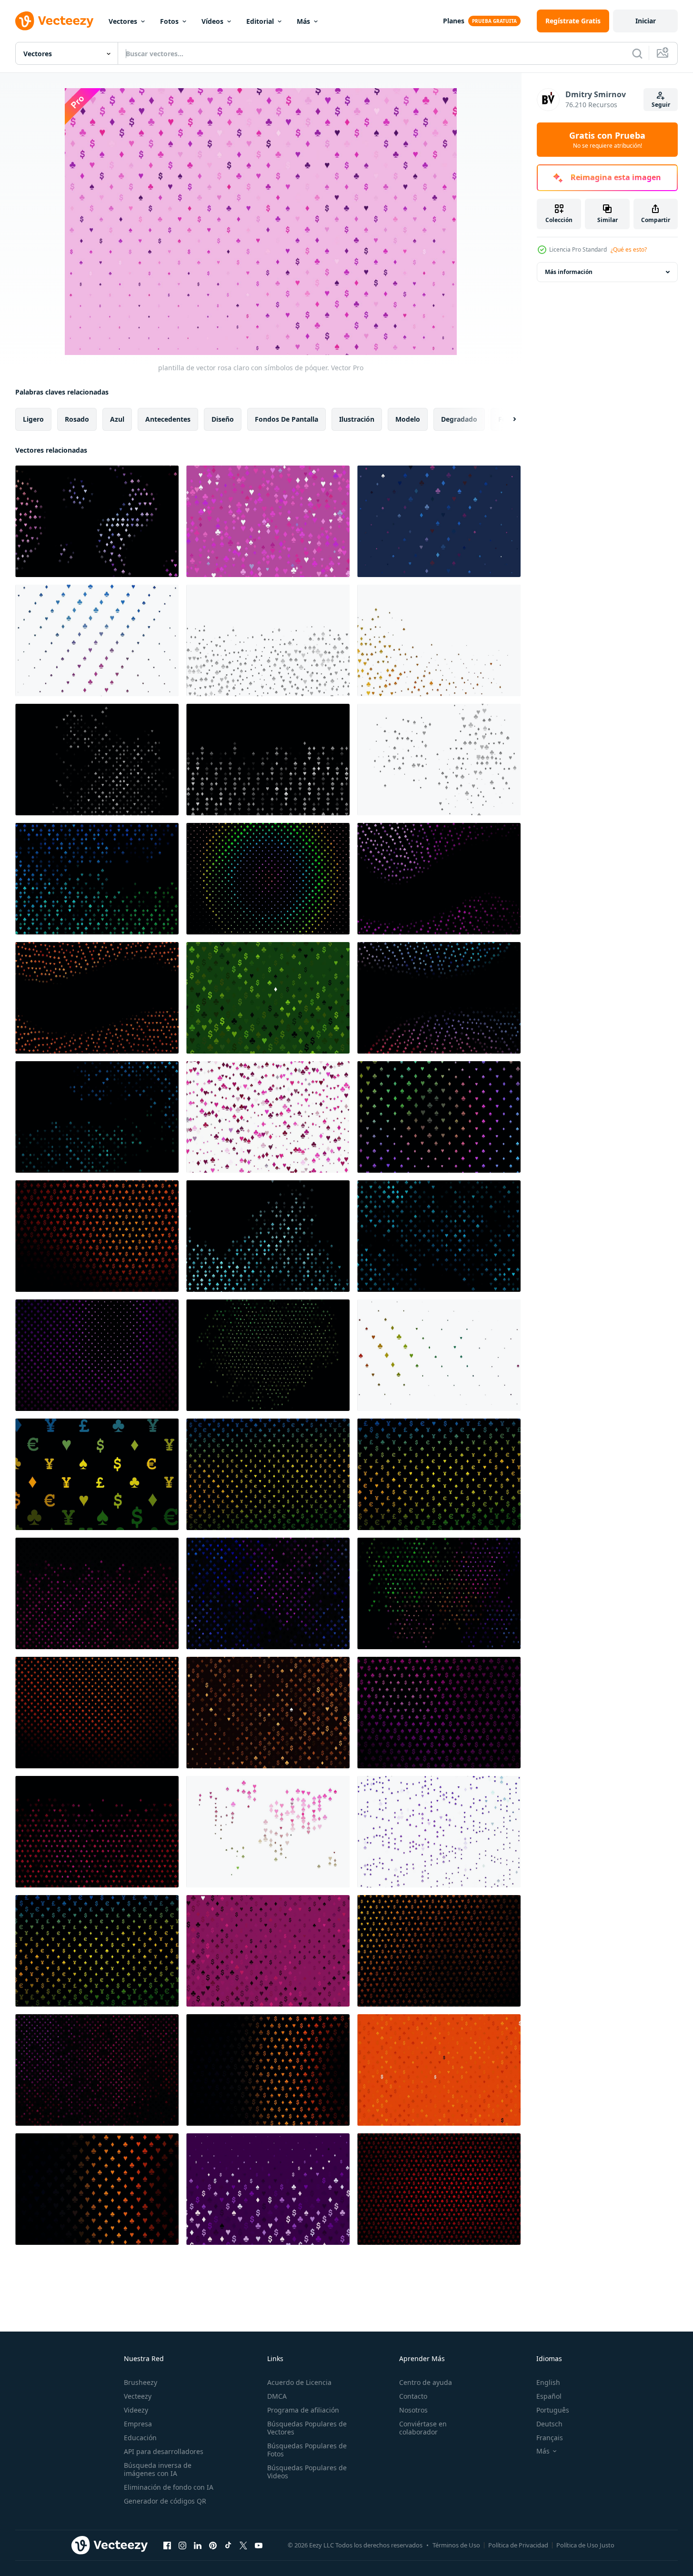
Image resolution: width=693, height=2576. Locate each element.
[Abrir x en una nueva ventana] (243, 2545)
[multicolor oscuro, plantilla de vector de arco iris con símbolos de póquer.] (439, 1117)
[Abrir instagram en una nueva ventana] (182, 2545)
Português (553, 2410)
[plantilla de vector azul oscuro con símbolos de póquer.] (439, 1236)
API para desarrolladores (164, 2451)
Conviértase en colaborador (423, 2428)
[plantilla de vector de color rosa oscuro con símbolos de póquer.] (97, 1593)
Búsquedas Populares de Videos (307, 2472)
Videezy (136, 2410)
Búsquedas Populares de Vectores (307, 2428)
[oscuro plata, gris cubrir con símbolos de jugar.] (268, 760)
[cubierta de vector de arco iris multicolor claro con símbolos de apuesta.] (439, 1355)
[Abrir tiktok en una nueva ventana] (228, 2545)
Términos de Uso (456, 2545)
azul (117, 419)
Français (550, 2438)
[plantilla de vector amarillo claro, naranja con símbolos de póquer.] (439, 640)
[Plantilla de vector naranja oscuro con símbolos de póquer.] (97, 998)
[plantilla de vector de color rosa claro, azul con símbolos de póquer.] (439, 521)
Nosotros (413, 2410)
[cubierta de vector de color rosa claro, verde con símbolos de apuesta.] (268, 1832)
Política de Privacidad (518, 2545)
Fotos (169, 21)
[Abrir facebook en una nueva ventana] (167, 2545)
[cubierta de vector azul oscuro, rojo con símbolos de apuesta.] (439, 998)
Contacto (413, 2396)
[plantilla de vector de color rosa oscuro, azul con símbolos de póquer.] (268, 1593)
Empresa (138, 2424)
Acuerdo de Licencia (299, 2382)
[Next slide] (506, 419)
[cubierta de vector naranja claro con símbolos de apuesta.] (439, 2070)
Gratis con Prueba (607, 140)
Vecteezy (138, 2396)
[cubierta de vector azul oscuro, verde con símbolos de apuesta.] (97, 879)
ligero (33, 419)
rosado (77, 419)
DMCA (277, 2396)
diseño (223, 419)
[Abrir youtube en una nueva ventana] (259, 2545)
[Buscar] (637, 53)
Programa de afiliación (303, 2410)
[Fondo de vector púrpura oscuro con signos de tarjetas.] (97, 1355)
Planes (454, 21)
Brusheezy (141, 2382)
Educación (140, 2438)
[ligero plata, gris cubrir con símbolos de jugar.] (268, 640)
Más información (569, 272)
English (548, 2382)
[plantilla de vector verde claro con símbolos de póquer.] (268, 998)
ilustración (357, 419)
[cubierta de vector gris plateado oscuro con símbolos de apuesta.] (97, 760)
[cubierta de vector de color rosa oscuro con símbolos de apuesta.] (97, 1474)
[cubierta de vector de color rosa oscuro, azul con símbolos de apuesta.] (97, 521)
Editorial (260, 21)
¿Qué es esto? (629, 249)
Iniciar (646, 21)
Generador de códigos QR (165, 2501)
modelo (408, 419)
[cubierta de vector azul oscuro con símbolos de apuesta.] (268, 1236)
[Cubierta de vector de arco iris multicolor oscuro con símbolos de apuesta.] (268, 879)
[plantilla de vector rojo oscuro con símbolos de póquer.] (439, 1474)
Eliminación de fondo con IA (169, 2487)
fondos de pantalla (286, 419)
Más (303, 21)
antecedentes (168, 419)
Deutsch (549, 2424)
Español (549, 2396)
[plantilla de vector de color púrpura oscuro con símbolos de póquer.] (439, 1713)
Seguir (661, 105)
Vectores (123, 21)
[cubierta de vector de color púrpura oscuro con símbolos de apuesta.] (439, 879)
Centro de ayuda (426, 2382)
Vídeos (212, 21)
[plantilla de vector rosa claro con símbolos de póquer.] (268, 521)
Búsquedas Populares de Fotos (307, 2450)
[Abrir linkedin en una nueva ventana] (198, 2545)
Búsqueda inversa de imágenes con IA (158, 2469)
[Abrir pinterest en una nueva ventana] (213, 2545)
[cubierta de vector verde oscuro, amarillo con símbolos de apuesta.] (268, 1355)
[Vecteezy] (54, 21)
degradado (459, 419)
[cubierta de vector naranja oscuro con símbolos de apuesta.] (268, 1474)
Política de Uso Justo (585, 2545)
